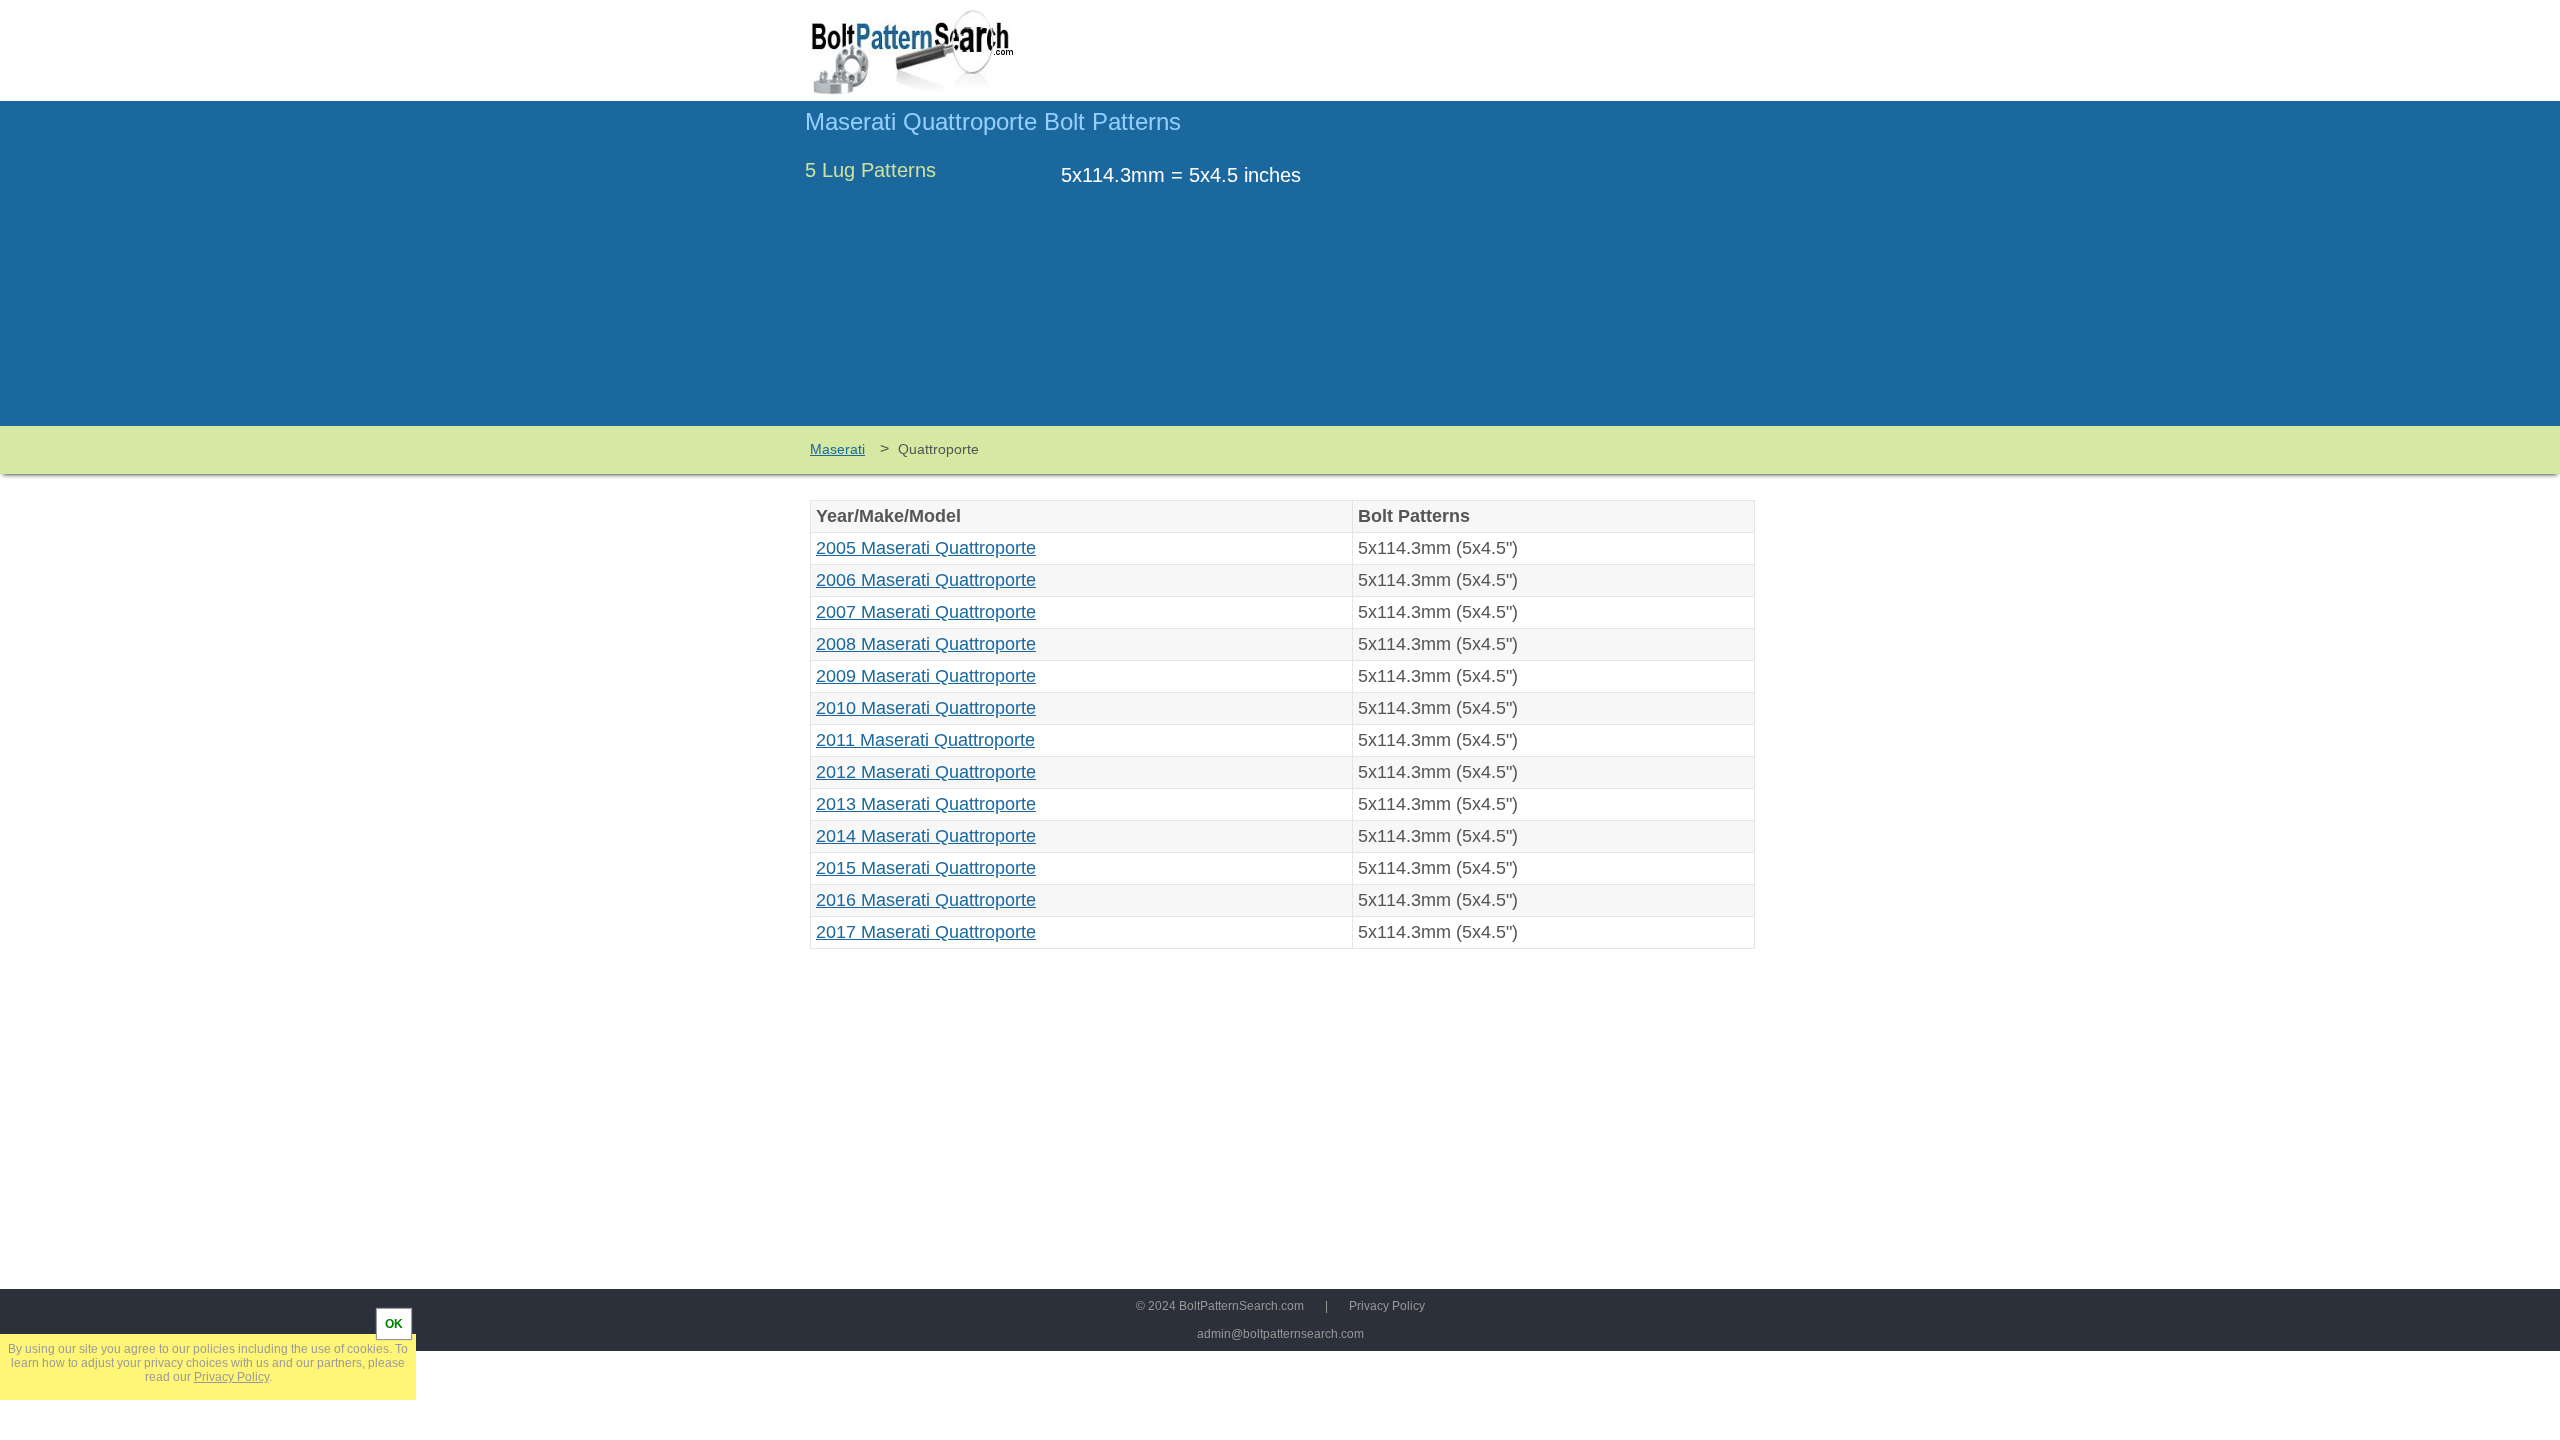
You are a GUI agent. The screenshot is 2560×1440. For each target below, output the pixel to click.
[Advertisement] (1587, 273)
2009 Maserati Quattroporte (926, 676)
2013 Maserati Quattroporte (926, 804)
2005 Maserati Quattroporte (926, 548)
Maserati (837, 449)
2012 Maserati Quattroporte (926, 772)
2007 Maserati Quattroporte (926, 612)
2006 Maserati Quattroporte (926, 580)
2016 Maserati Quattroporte (926, 900)
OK (394, 1324)
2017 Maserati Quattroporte (926, 932)
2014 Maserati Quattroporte (926, 836)
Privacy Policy (1387, 1306)
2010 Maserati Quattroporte (926, 708)
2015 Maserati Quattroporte (926, 868)
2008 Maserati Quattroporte (926, 644)
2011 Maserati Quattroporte (925, 740)
